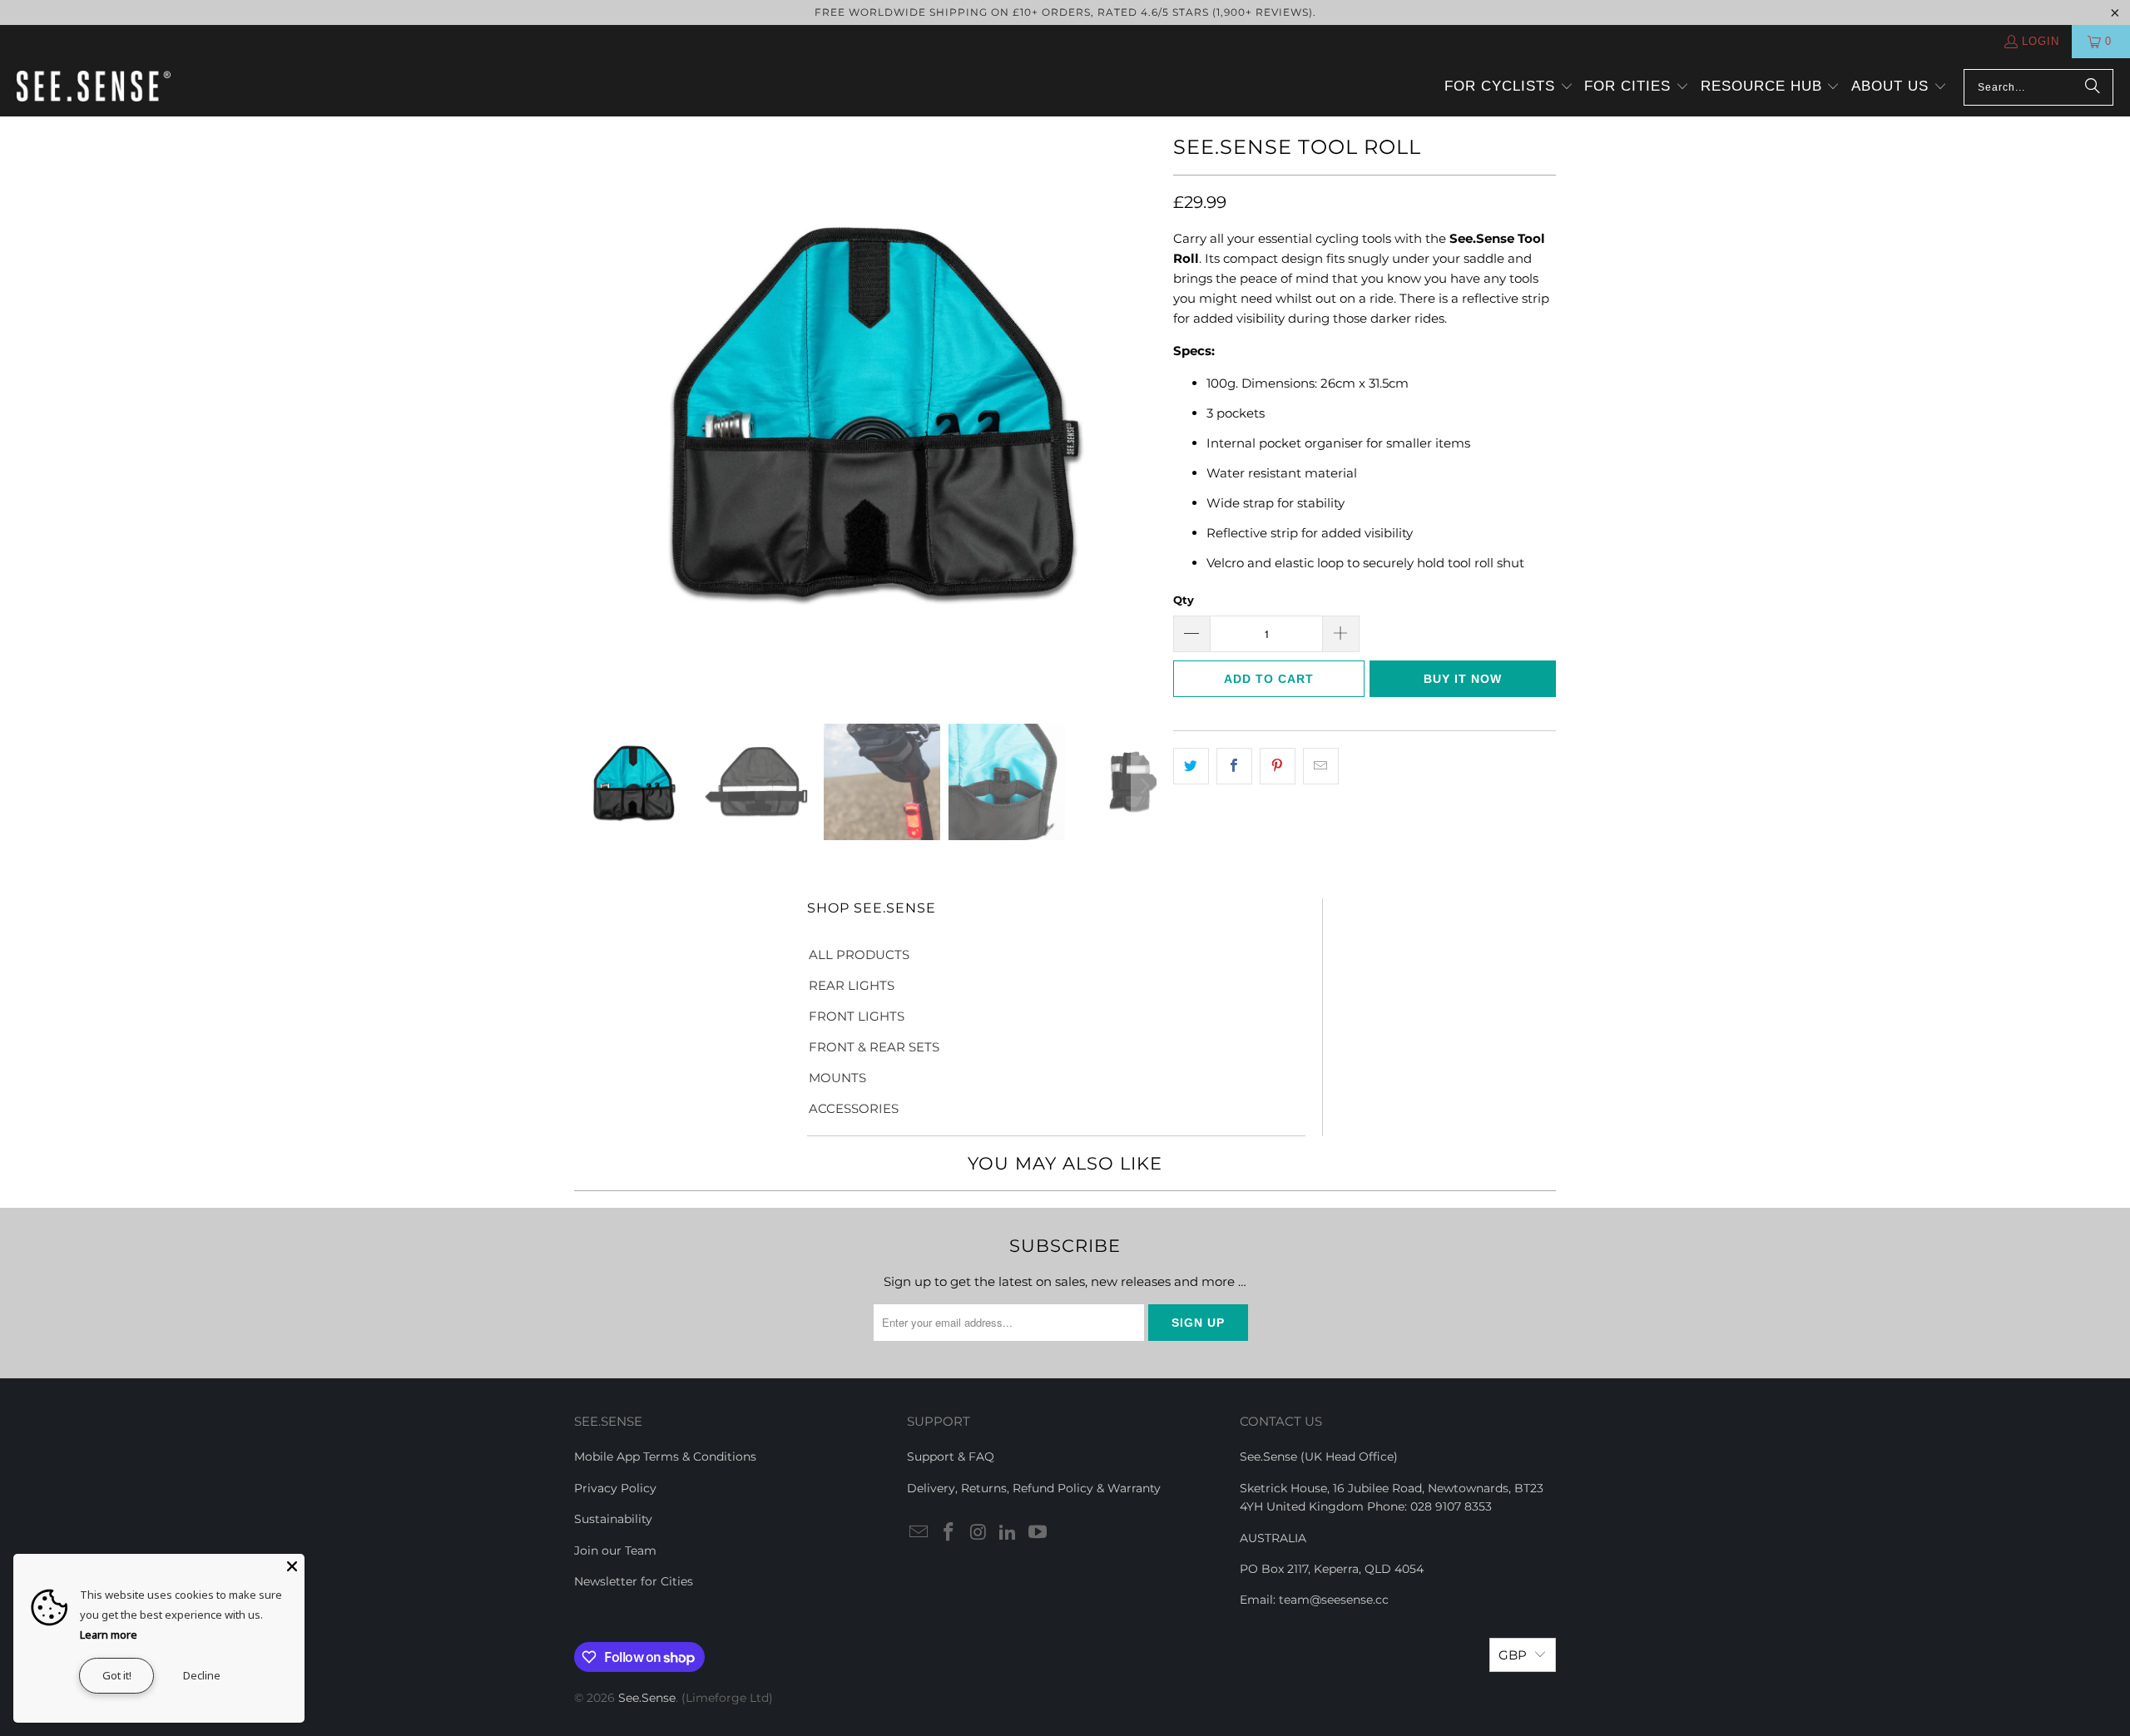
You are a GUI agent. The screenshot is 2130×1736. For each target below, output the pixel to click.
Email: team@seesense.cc (1314, 1600)
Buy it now (1463, 679)
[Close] (292, 1566)
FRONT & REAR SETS (874, 1047)
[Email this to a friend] (1321, 766)
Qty (1184, 600)
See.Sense (647, 1698)
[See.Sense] (94, 87)
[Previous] (587, 408)
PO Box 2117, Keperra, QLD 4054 (1332, 1569)
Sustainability (613, 1519)
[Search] (2093, 87)
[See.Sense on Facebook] (949, 1533)
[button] (1509, 87)
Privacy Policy (615, 1488)
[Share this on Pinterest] (1278, 766)
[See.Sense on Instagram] (978, 1533)
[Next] (1144, 408)
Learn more (109, 1635)
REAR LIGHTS (852, 985)
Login (2041, 41)
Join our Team (615, 1551)
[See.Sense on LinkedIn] (1008, 1533)
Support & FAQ (951, 1457)
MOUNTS (837, 1078)
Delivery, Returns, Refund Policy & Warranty (1034, 1488)
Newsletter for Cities (634, 1581)
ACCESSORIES (854, 1108)
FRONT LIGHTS (857, 1016)
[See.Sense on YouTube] (1038, 1533)
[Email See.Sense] (919, 1533)
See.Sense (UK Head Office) (1319, 1457)
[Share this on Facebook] (1234, 766)
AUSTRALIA (1273, 1538)
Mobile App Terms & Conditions (665, 1457)
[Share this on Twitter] (1191, 766)
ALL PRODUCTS (859, 955)
